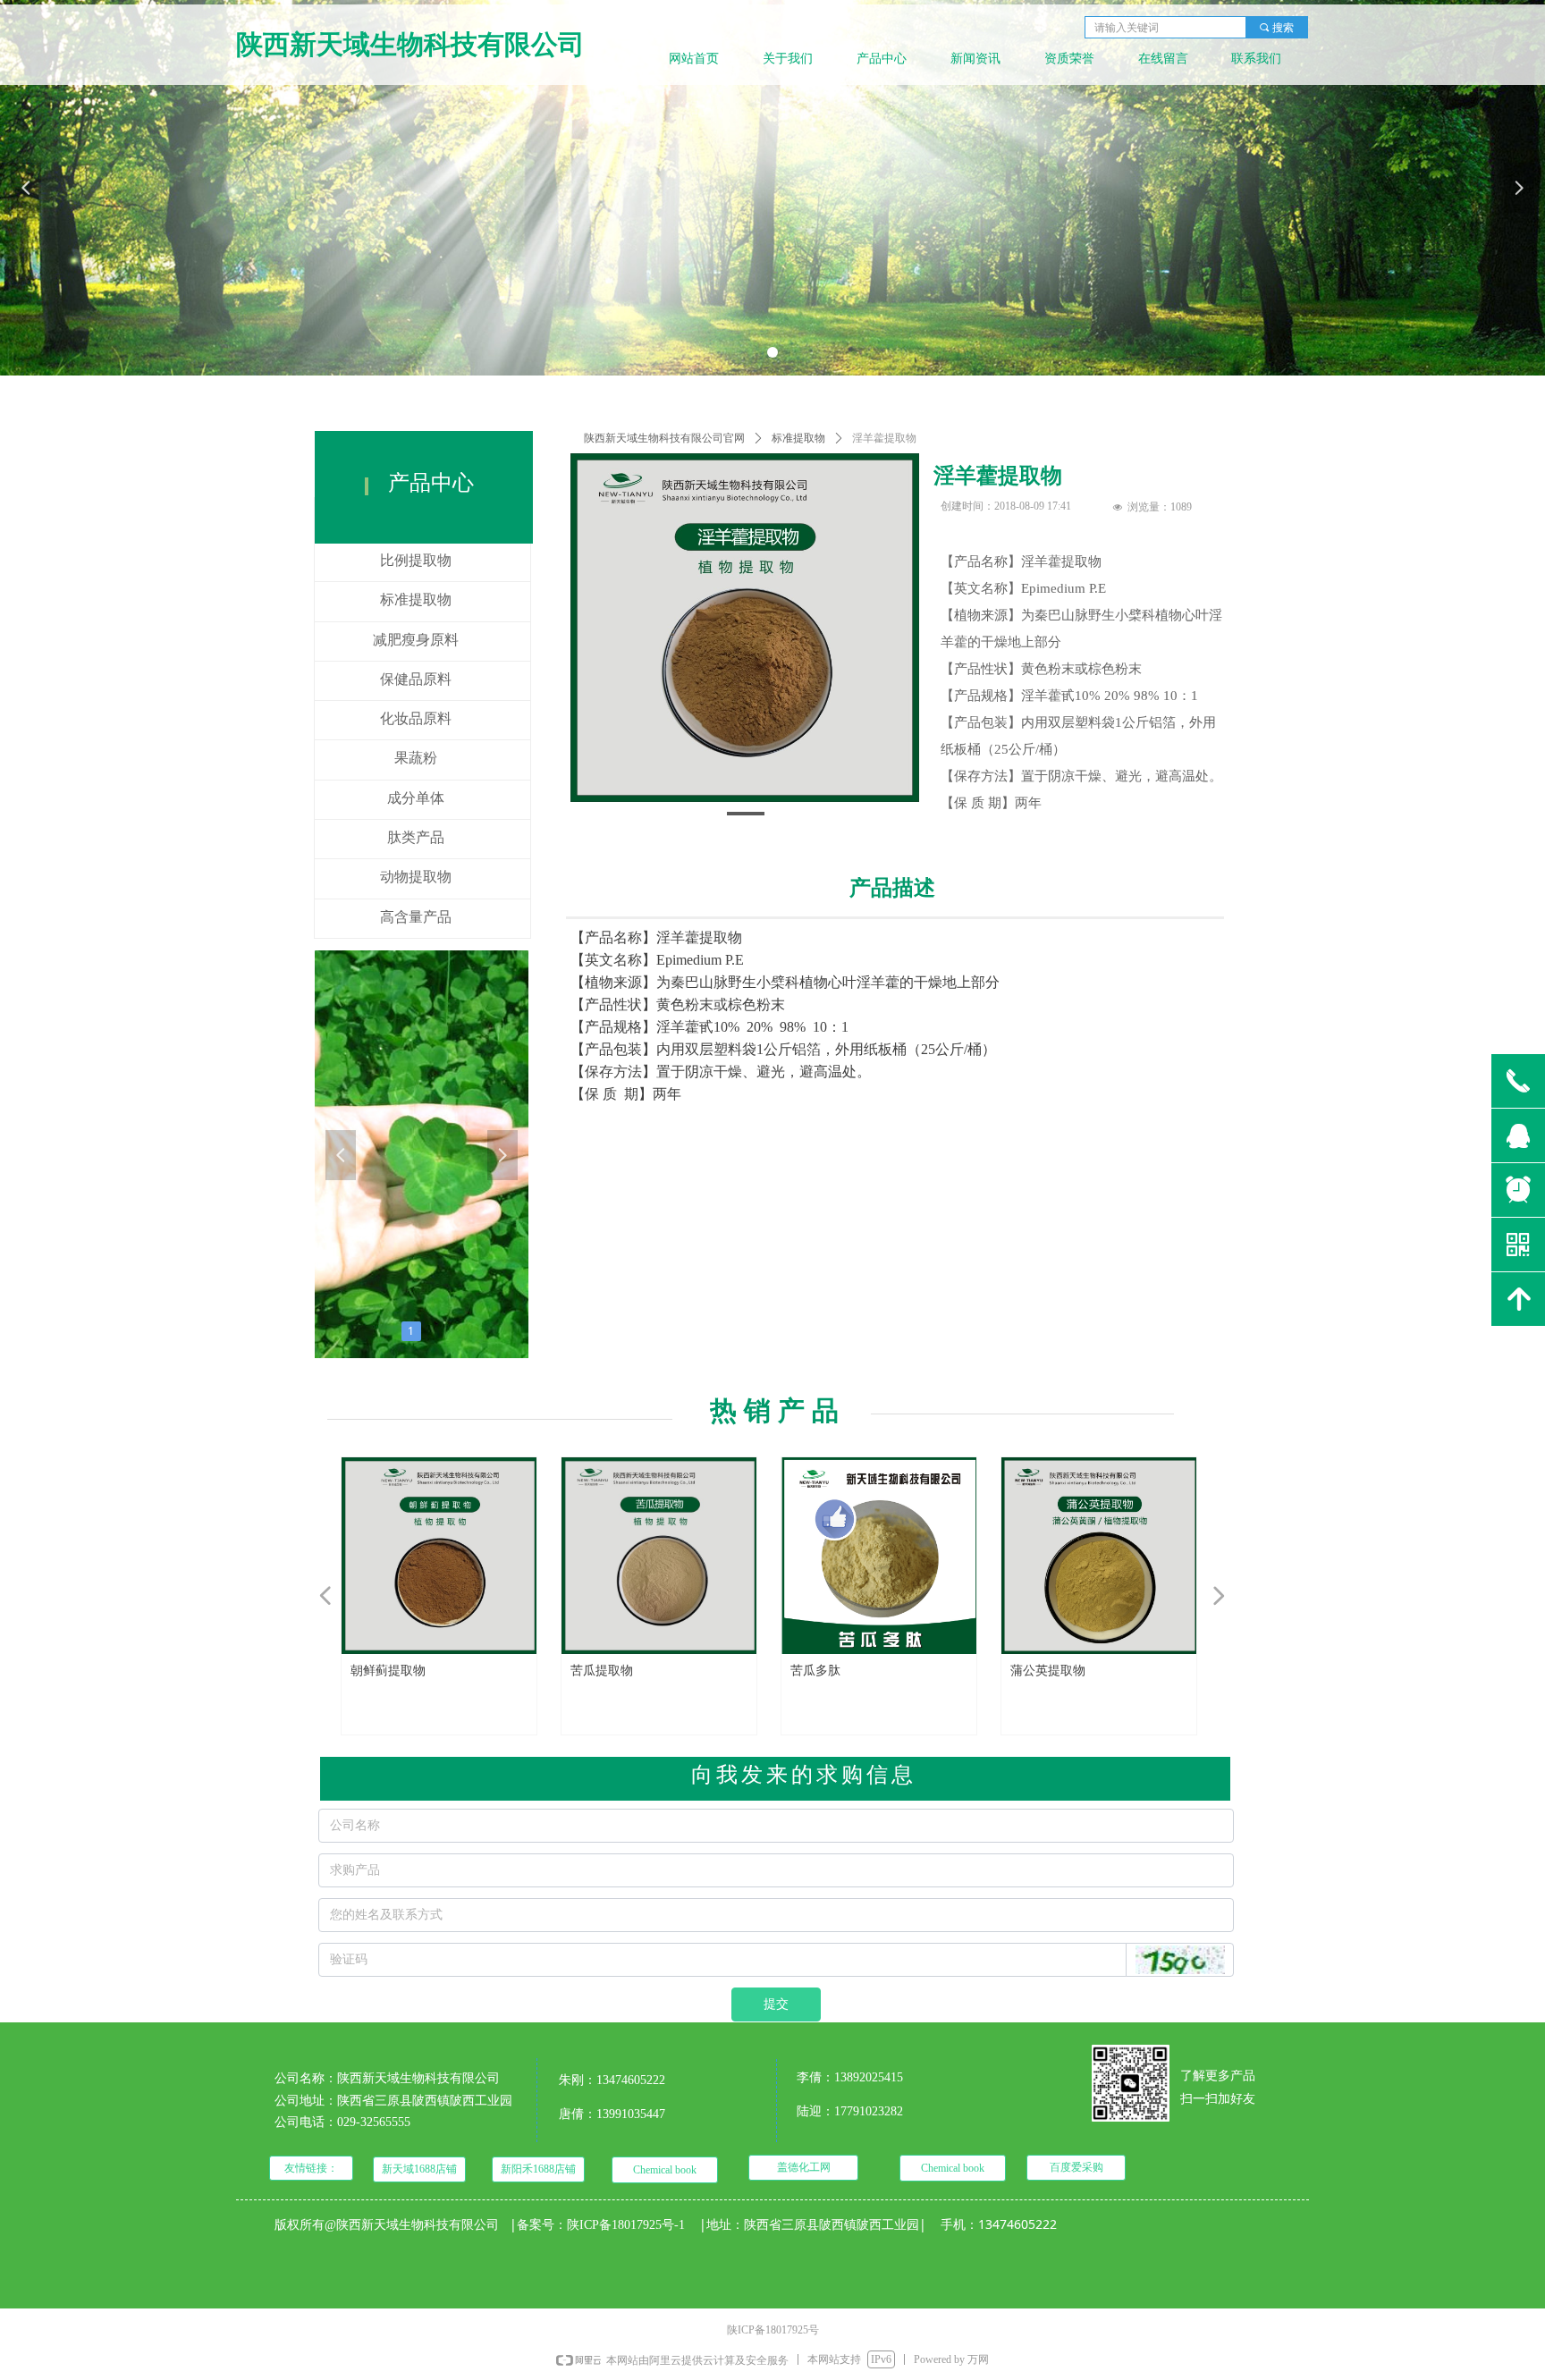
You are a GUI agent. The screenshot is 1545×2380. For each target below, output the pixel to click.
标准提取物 (798, 438)
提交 (776, 2004)
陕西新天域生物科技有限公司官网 (664, 438)
